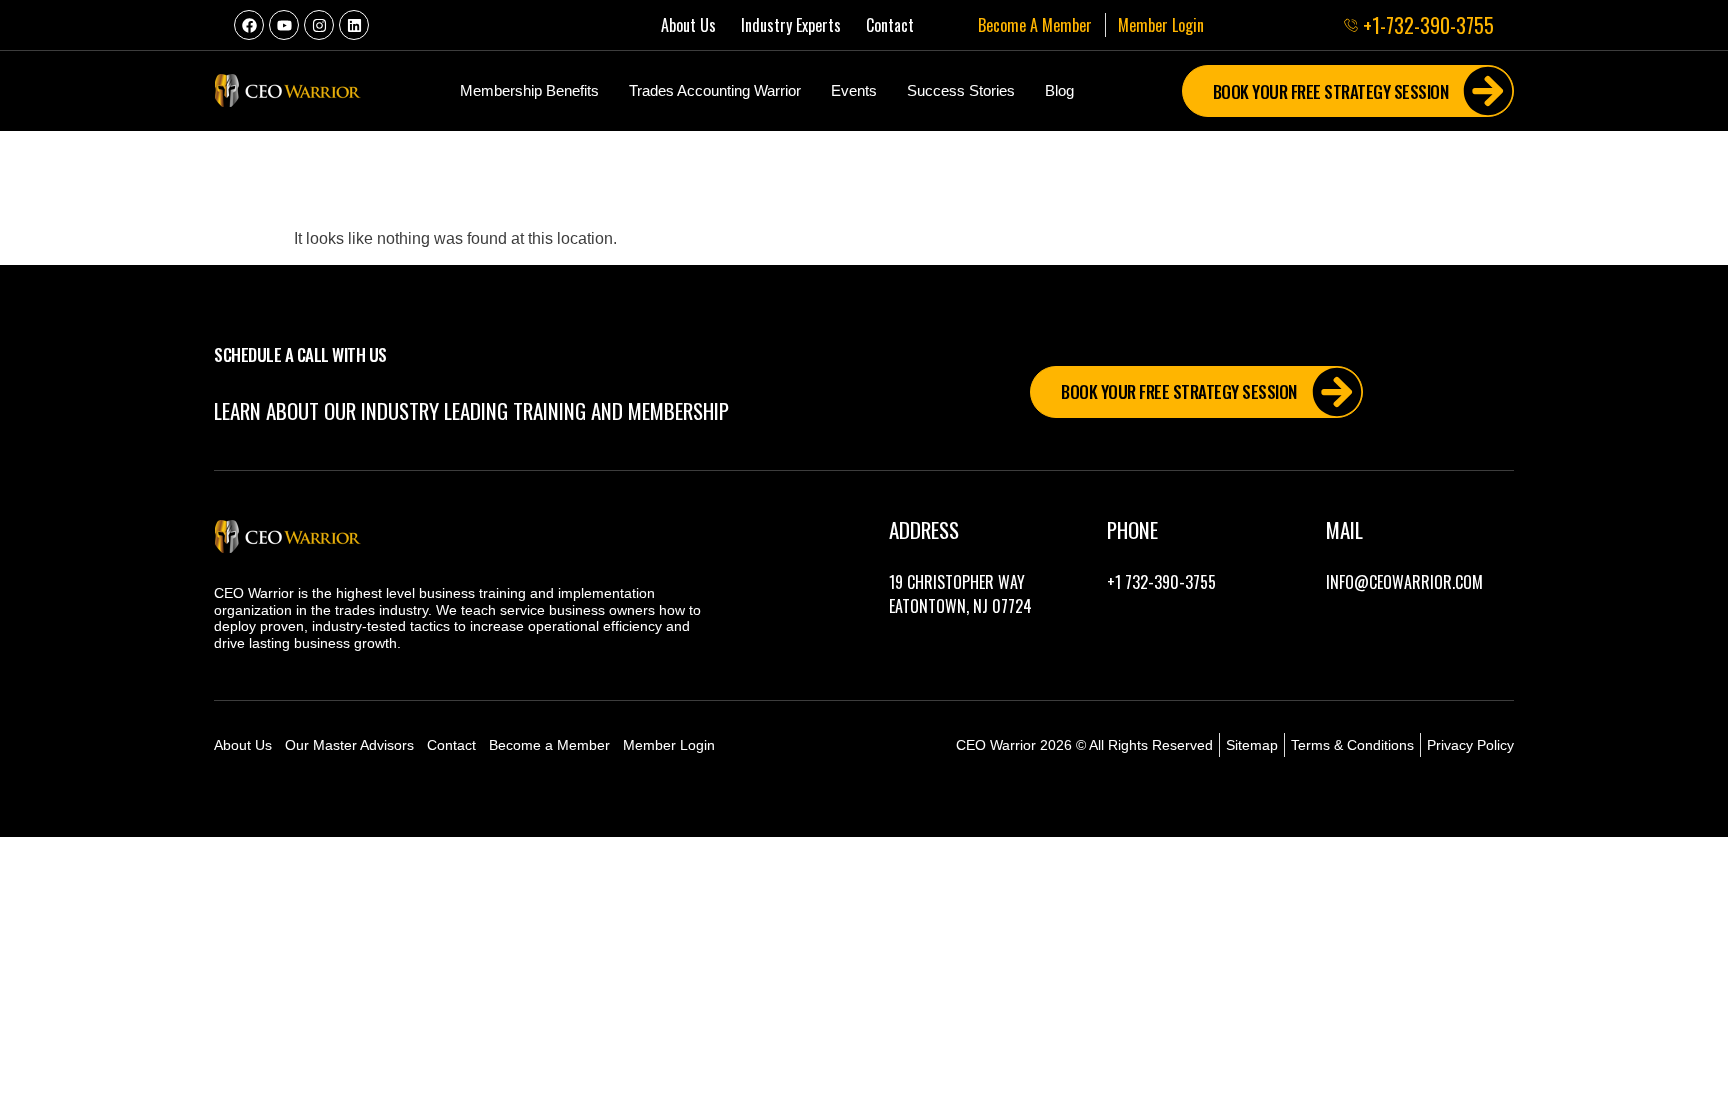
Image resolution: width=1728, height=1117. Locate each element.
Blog (1059, 90)
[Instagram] (319, 25)
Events (854, 90)
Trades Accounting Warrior (715, 90)
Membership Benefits (529, 90)
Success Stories (961, 90)
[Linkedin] (354, 25)
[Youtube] (284, 25)
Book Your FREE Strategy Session (1331, 91)
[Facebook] (249, 25)
